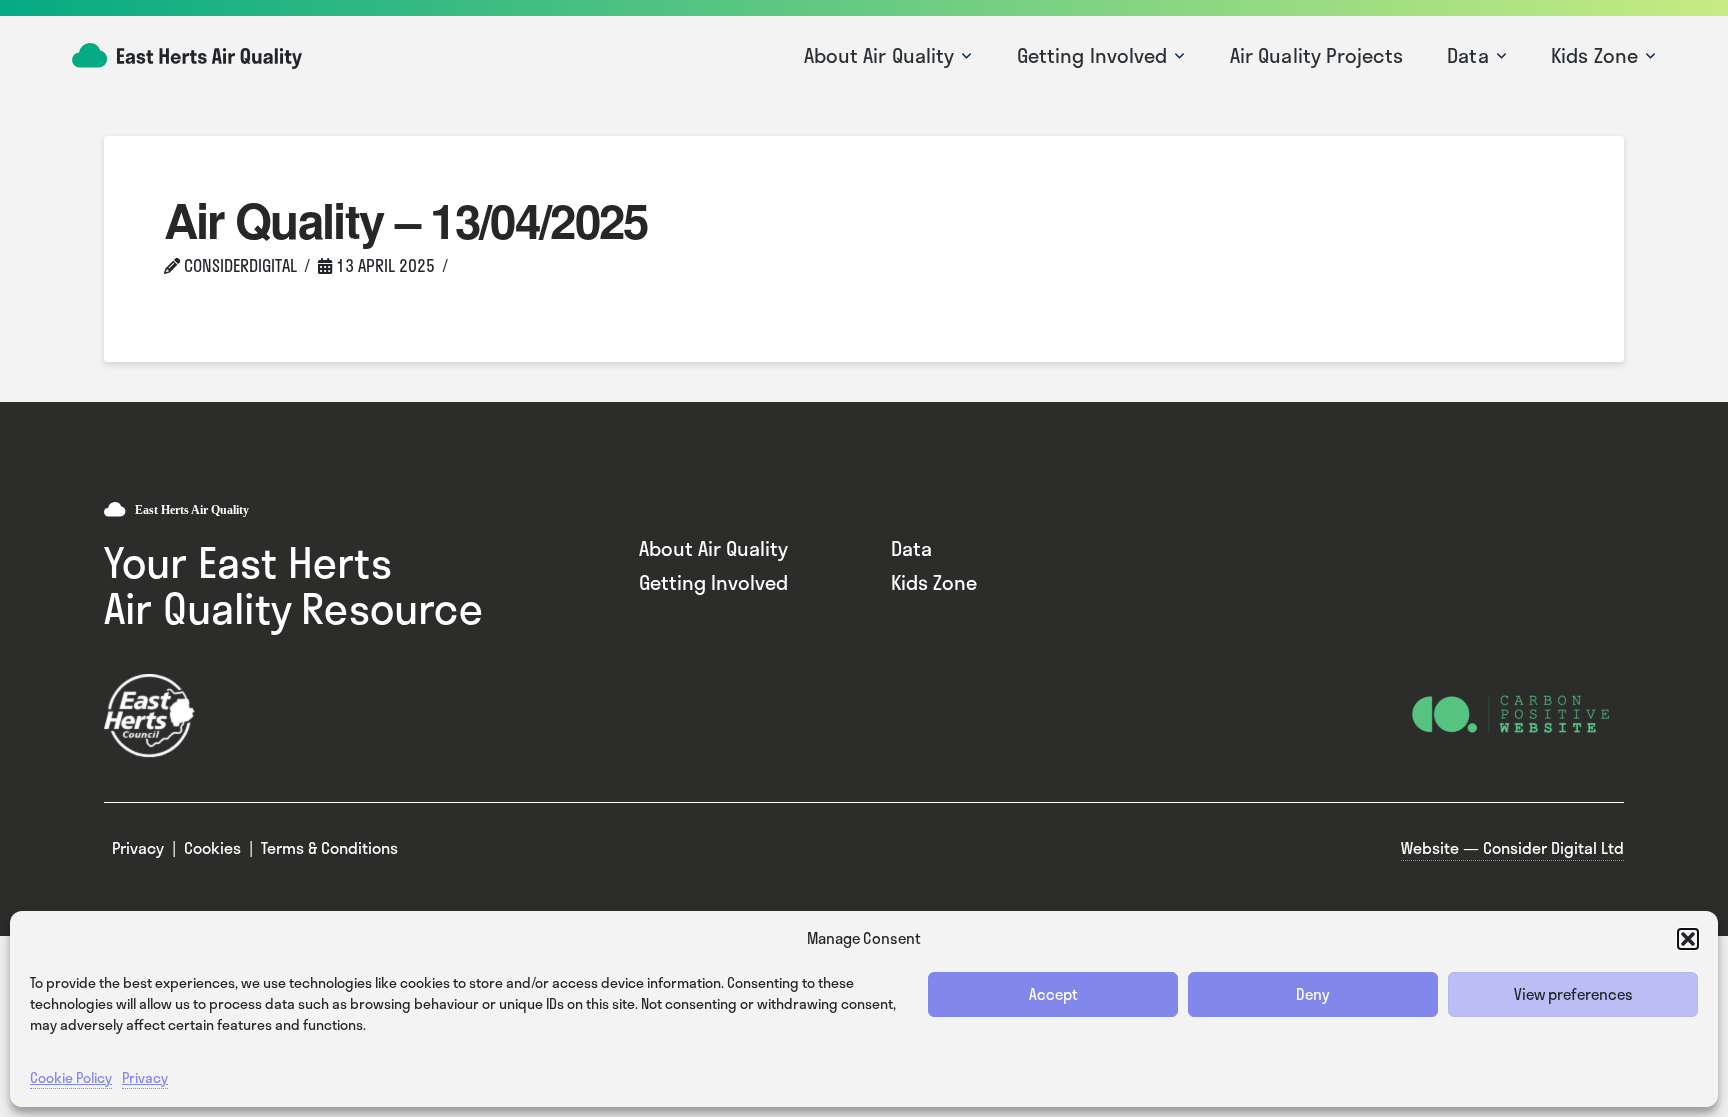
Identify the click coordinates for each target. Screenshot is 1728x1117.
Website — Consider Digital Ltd (1512, 847)
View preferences (1573, 994)
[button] (1688, 939)
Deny (1313, 994)
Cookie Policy (71, 1077)
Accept (1053, 994)
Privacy (145, 1077)
